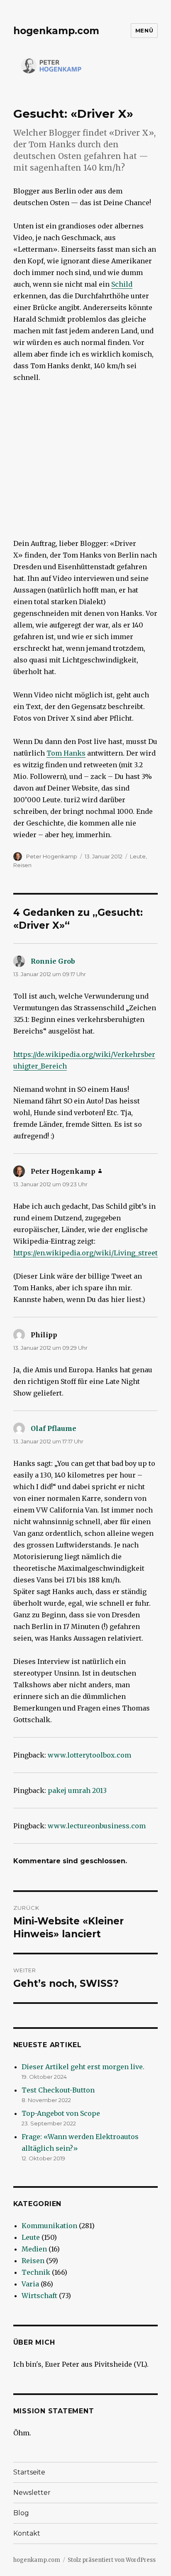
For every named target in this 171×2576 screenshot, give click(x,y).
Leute (138, 856)
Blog (21, 2513)
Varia (30, 2284)
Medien (34, 2249)
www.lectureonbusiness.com (97, 1826)
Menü (144, 30)
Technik (36, 2272)
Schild (122, 284)
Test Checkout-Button (58, 2090)
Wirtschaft (39, 2296)
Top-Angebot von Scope (61, 2113)
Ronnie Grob (53, 961)
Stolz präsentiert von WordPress (112, 2560)
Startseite (29, 2472)
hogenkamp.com (56, 31)
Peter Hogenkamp (52, 856)
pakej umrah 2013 (77, 1790)
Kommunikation (49, 2226)
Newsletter (32, 2493)
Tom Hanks (66, 753)
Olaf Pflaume (54, 1428)
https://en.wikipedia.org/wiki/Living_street (85, 1253)
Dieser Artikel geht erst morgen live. (83, 2067)
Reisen (22, 865)
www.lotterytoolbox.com (89, 1755)
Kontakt (27, 2533)
